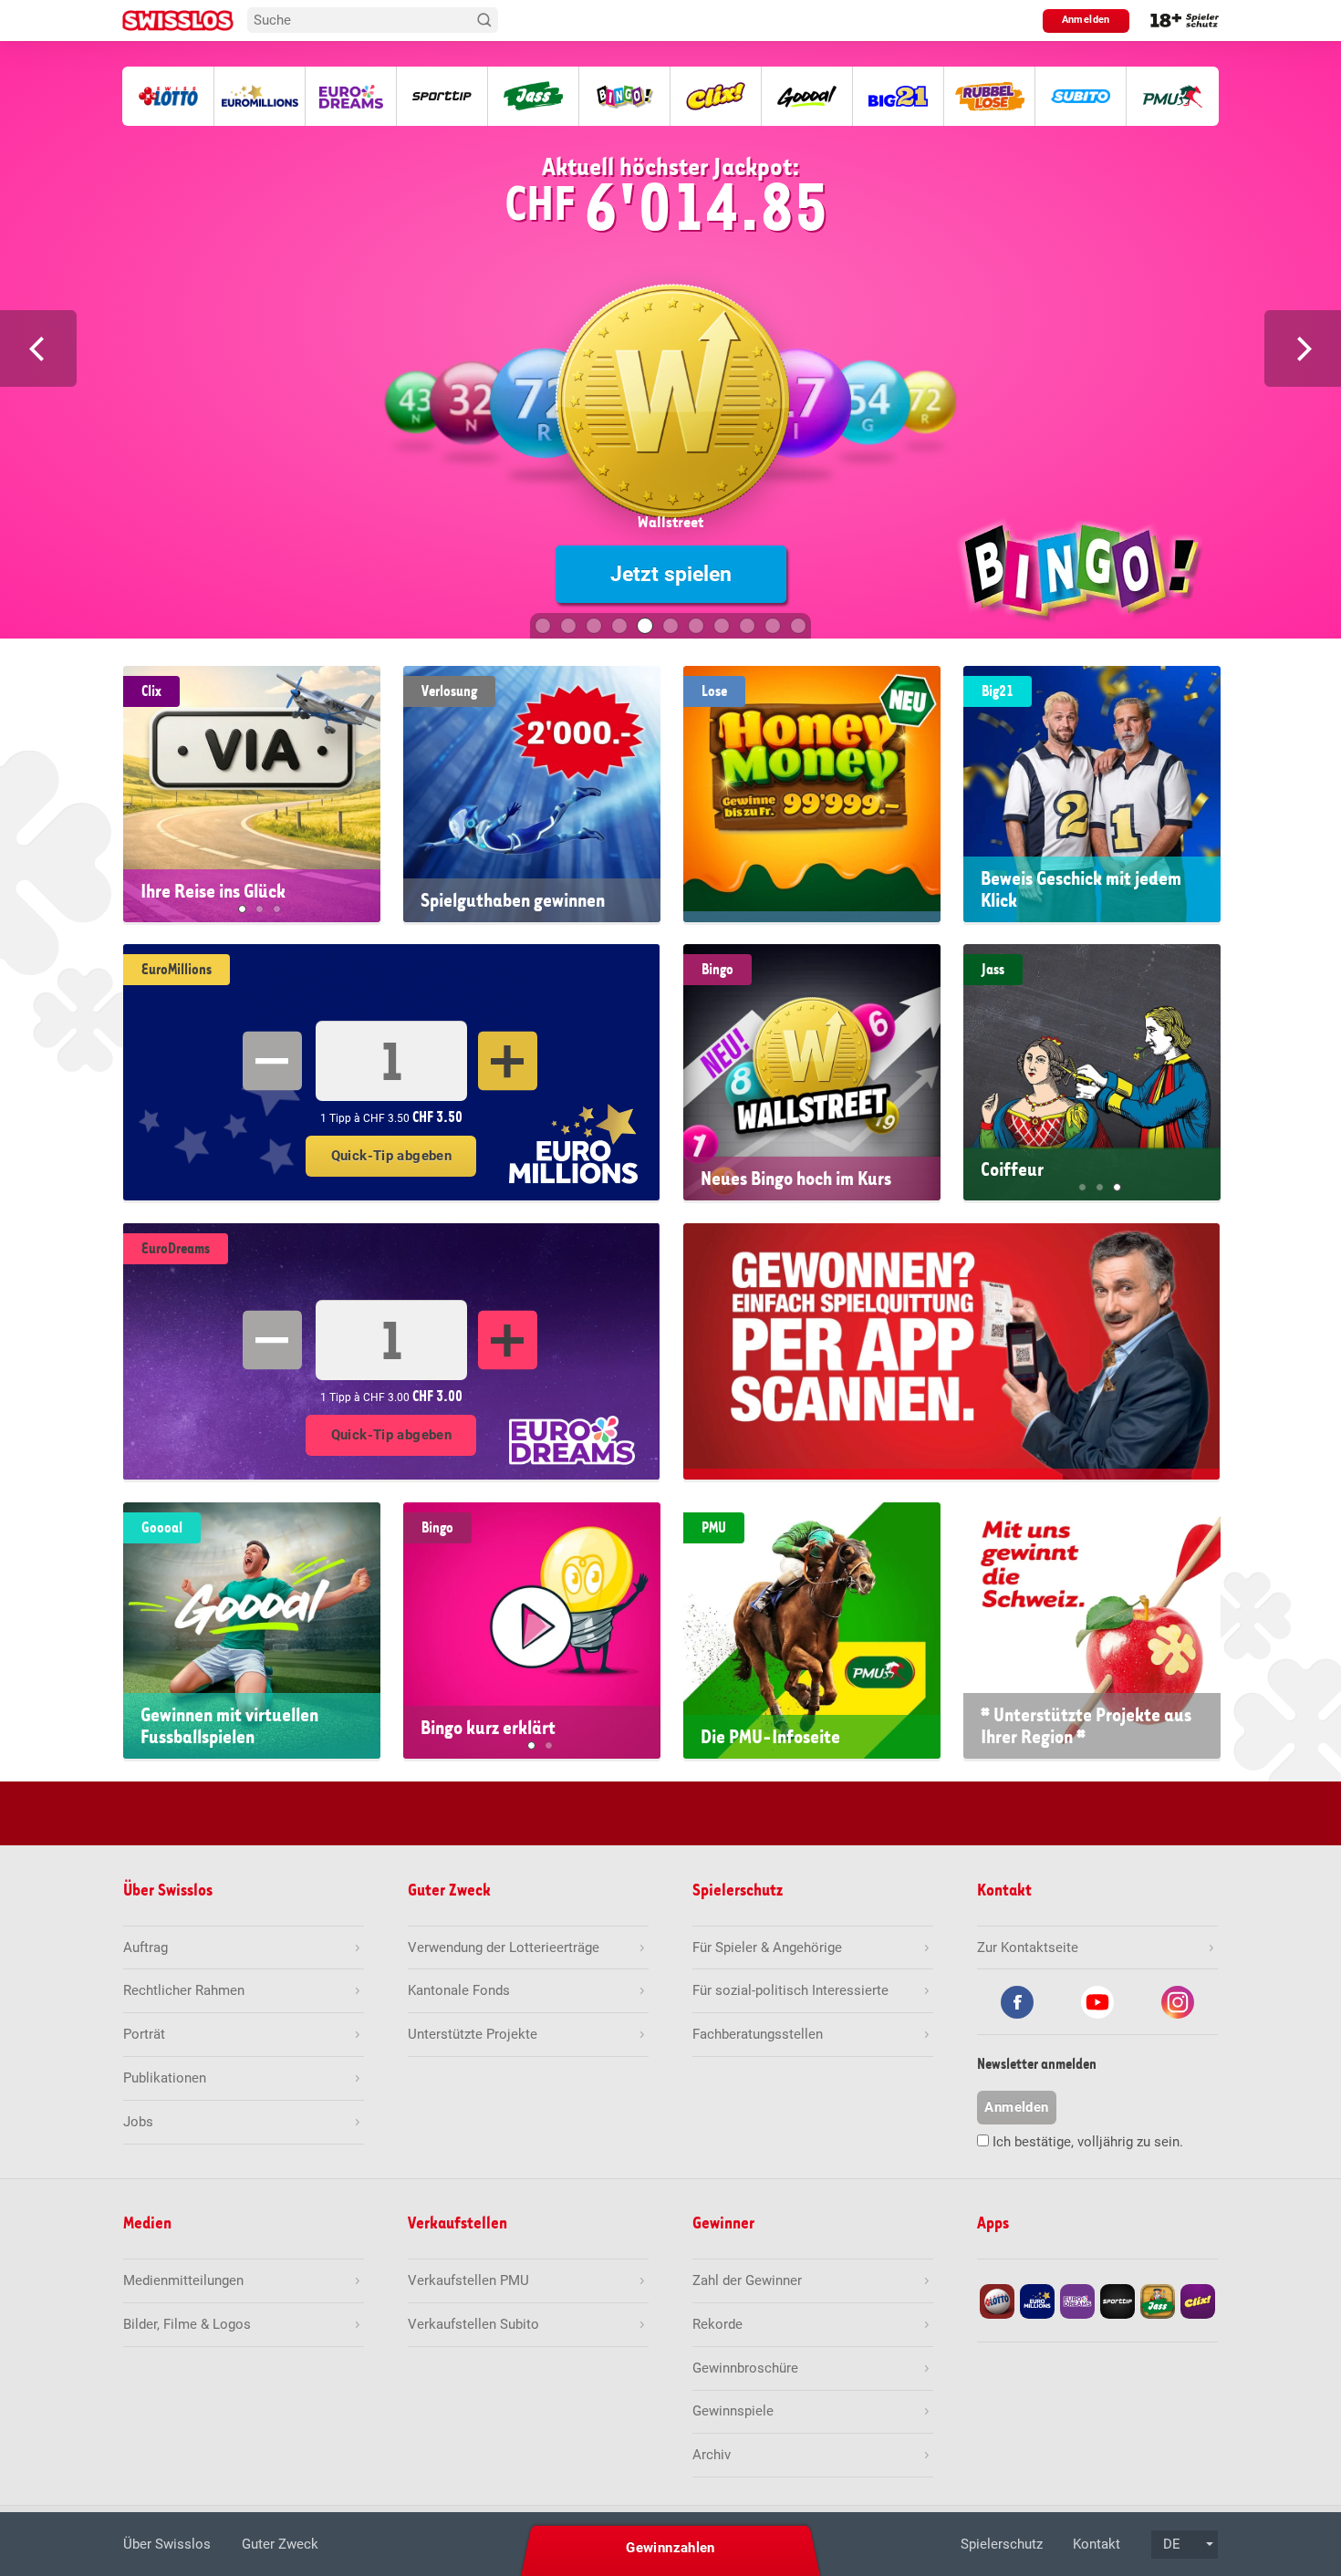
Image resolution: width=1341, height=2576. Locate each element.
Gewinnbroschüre (745, 2368)
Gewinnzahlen (670, 2548)
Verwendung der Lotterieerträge (504, 1948)
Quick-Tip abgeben (391, 1156)
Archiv (712, 2455)
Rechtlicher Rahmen (184, 1990)
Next (1303, 348)
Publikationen (165, 2078)
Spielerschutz (1002, 2544)
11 (798, 626)
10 (773, 626)
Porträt (144, 2034)
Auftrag (146, 1948)
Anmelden (1086, 20)
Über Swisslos (167, 2544)
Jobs (138, 2122)
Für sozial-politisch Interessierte (790, 1990)
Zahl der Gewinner (747, 2280)
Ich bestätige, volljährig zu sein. (1088, 2142)
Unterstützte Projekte (473, 2034)
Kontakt (1097, 2544)
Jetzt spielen (671, 574)
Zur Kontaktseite (1028, 1948)
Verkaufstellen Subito (473, 2324)
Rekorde (717, 2324)
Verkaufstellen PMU (468, 2280)
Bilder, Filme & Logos (187, 2324)
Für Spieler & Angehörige (767, 1948)
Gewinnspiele (733, 2411)
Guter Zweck (280, 2544)
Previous (38, 348)
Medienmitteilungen (183, 2280)
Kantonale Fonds (459, 1990)
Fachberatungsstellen (758, 2034)
